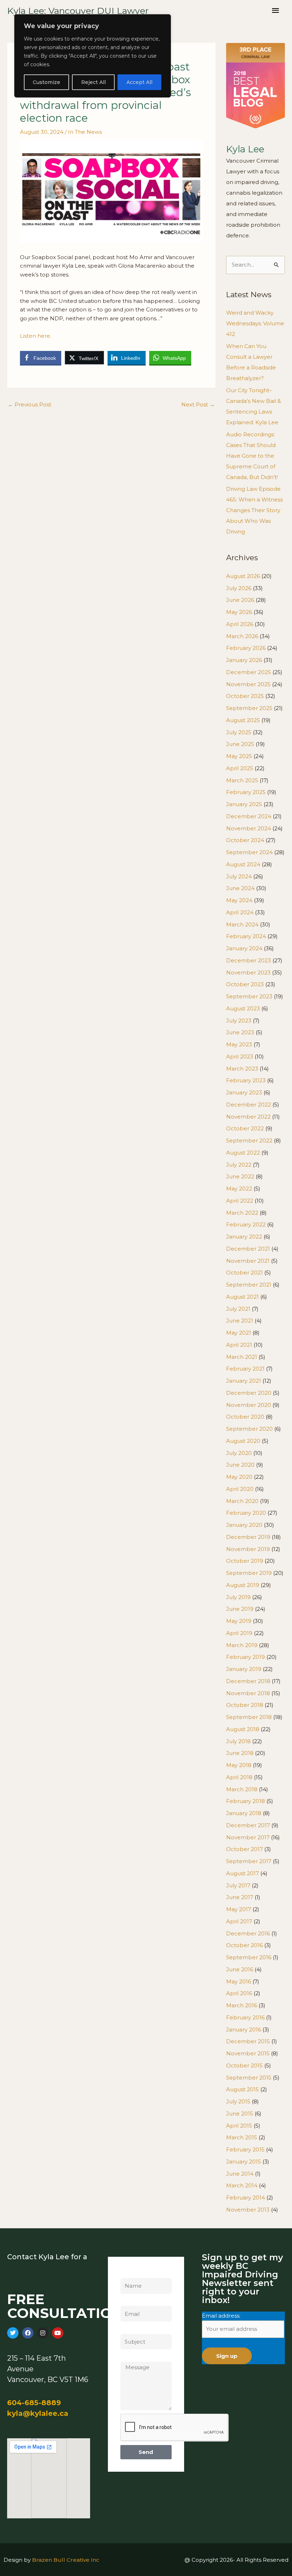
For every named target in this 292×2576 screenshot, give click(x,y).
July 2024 (239, 876)
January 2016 (244, 2030)
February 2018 (246, 1801)
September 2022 (249, 1140)
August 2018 (243, 1729)
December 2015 (248, 2041)
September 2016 (249, 1957)
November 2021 (248, 1261)
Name (129, 2273)
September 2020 (249, 1429)
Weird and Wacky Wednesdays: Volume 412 (255, 323)
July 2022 (239, 1165)
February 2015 (245, 2149)
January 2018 (244, 1813)
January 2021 (244, 1381)
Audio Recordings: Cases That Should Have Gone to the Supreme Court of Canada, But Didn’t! (252, 456)
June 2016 (240, 1969)
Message (132, 2357)
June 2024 (240, 888)
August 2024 (243, 864)
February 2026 (246, 648)
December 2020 (249, 1393)
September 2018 (249, 1717)
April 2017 (239, 1921)
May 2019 (239, 1621)
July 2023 (239, 1021)
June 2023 (240, 1032)
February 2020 (246, 1513)
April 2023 (240, 1056)
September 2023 (249, 996)
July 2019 (238, 1597)
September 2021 (249, 1285)
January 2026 (244, 660)
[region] (93, 56)
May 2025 (239, 756)
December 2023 (249, 960)
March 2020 (242, 1501)
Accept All (139, 82)
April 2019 (239, 1633)
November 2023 (248, 972)
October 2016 (244, 1945)
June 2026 (240, 600)
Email (128, 2301)
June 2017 (240, 1897)
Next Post (198, 404)
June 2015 (240, 2114)
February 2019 (246, 1657)
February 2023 (246, 1080)
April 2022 (240, 1201)
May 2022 (239, 1189)
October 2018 (245, 1705)
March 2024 (242, 924)
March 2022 (242, 1213)
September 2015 (249, 2078)
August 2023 (243, 1008)
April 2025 (240, 768)
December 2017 (248, 1825)
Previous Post (30, 404)
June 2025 (240, 744)
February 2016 (245, 2017)
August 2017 (243, 1873)
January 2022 (244, 1237)
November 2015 (248, 2053)
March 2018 (242, 1789)
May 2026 (239, 612)
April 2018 (239, 1777)
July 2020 (239, 1453)
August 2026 (243, 576)
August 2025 (243, 720)
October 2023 (245, 984)
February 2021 (245, 1369)
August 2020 (243, 1441)
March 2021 (242, 1357)
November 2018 (248, 1693)
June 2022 (240, 1176)
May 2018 (239, 1765)
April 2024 (240, 912)
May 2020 (239, 1477)
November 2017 (248, 1837)
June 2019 (240, 1609)
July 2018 (238, 1741)
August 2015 (243, 2089)
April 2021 (239, 1345)
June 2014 (240, 2174)
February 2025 (246, 792)
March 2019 (242, 1645)
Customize (46, 82)
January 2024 (244, 948)
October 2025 (245, 696)
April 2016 (239, 1993)
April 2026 (240, 624)
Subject (131, 2329)
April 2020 (240, 1489)
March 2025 (242, 780)
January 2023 (244, 1092)
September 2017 (249, 1861)
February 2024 (246, 936)
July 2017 (238, 1885)
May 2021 (239, 1333)
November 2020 (249, 1405)
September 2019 (249, 1573)
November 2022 (248, 1117)
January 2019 (244, 1669)
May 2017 (239, 1909)
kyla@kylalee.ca (38, 2413)
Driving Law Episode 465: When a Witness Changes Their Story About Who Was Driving (254, 510)
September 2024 (249, 852)
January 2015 (244, 2162)
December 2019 (248, 1537)
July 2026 (239, 588)
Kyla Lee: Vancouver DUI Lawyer (78, 11)
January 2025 (244, 804)
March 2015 (242, 2137)
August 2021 (243, 1297)
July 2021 (238, 1309)
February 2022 (246, 1224)
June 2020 (240, 1465)
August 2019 (243, 1585)
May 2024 (239, 900)
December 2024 (249, 816)
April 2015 (239, 2126)
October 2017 (244, 1849)
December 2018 (248, 1681)
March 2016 (242, 2005)
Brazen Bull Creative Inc (66, 2560)
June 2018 (240, 1753)
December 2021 (248, 1249)
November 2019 (248, 1549)
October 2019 (245, 1561)
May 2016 (239, 1981)
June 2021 (240, 1321)
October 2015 (244, 2065)
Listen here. (36, 336)
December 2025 (249, 672)
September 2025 (249, 708)
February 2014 (246, 2198)
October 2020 (245, 1417)
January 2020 (244, 1525)
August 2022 (243, 1153)
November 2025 (248, 684)
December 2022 (249, 1105)
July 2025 (239, 732)
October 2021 (244, 1273)
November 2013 (248, 2210)
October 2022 (245, 1128)
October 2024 (245, 840)
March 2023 (242, 1069)
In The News (85, 132)
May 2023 (239, 1044)
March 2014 (242, 2185)
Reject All (93, 82)
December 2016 (248, 1933)
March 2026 (242, 636)
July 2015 (238, 2101)
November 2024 (249, 828)
